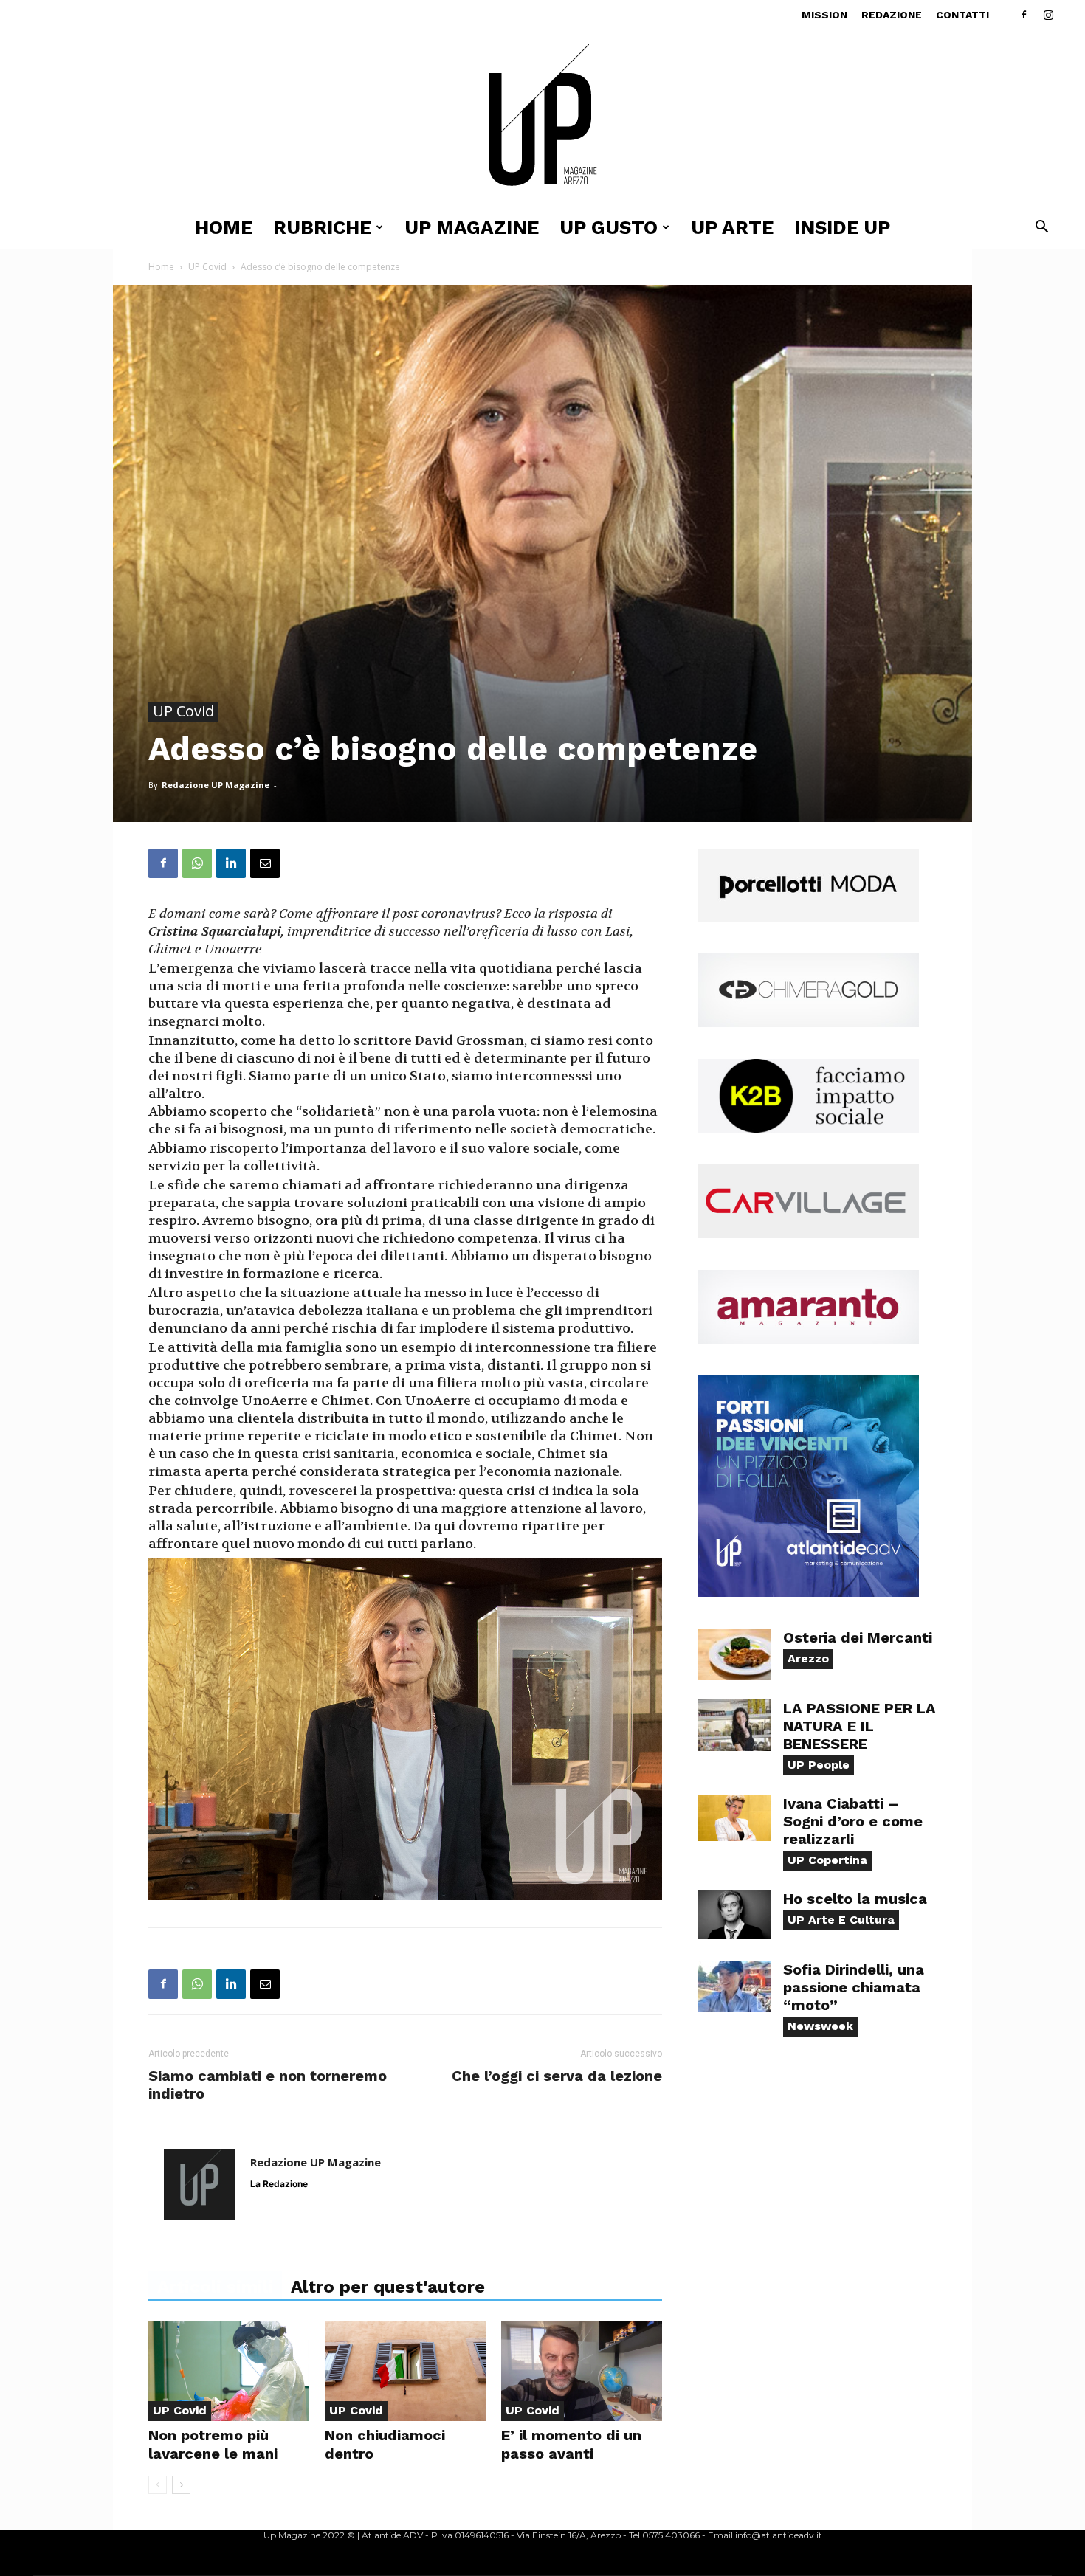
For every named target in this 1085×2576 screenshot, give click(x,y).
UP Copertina (827, 1860)
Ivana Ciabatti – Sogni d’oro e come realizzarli (853, 1821)
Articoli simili (215, 2287)
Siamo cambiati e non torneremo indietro (268, 2085)
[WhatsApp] (197, 863)
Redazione (892, 15)
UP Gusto (609, 227)
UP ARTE (732, 227)
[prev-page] (158, 2485)
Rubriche (322, 227)
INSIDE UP (842, 227)
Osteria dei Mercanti (858, 1637)
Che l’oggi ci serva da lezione (557, 2076)
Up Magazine (472, 227)
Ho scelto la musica (855, 1899)
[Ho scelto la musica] (734, 1914)
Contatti (962, 15)
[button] (1041, 228)
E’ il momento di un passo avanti (571, 2444)
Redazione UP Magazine (216, 785)
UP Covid (207, 267)
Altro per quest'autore (388, 2287)
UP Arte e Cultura (841, 1920)
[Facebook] (1024, 15)
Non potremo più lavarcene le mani (213, 2444)
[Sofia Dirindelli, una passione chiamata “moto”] (734, 1986)
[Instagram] (1048, 15)
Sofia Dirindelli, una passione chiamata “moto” (854, 1987)
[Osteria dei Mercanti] (734, 1654)
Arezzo (808, 1658)
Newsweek (820, 2026)
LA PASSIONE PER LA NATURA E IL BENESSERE (860, 1726)
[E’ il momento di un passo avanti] (582, 2371)
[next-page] (181, 2485)
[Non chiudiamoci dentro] (405, 2371)
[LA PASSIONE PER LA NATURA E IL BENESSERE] (734, 1725)
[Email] (265, 863)
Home (224, 227)
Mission (824, 15)
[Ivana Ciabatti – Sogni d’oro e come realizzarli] (734, 1818)
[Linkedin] (231, 863)
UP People (819, 1765)
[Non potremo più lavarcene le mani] (229, 2371)
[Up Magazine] (542, 118)
